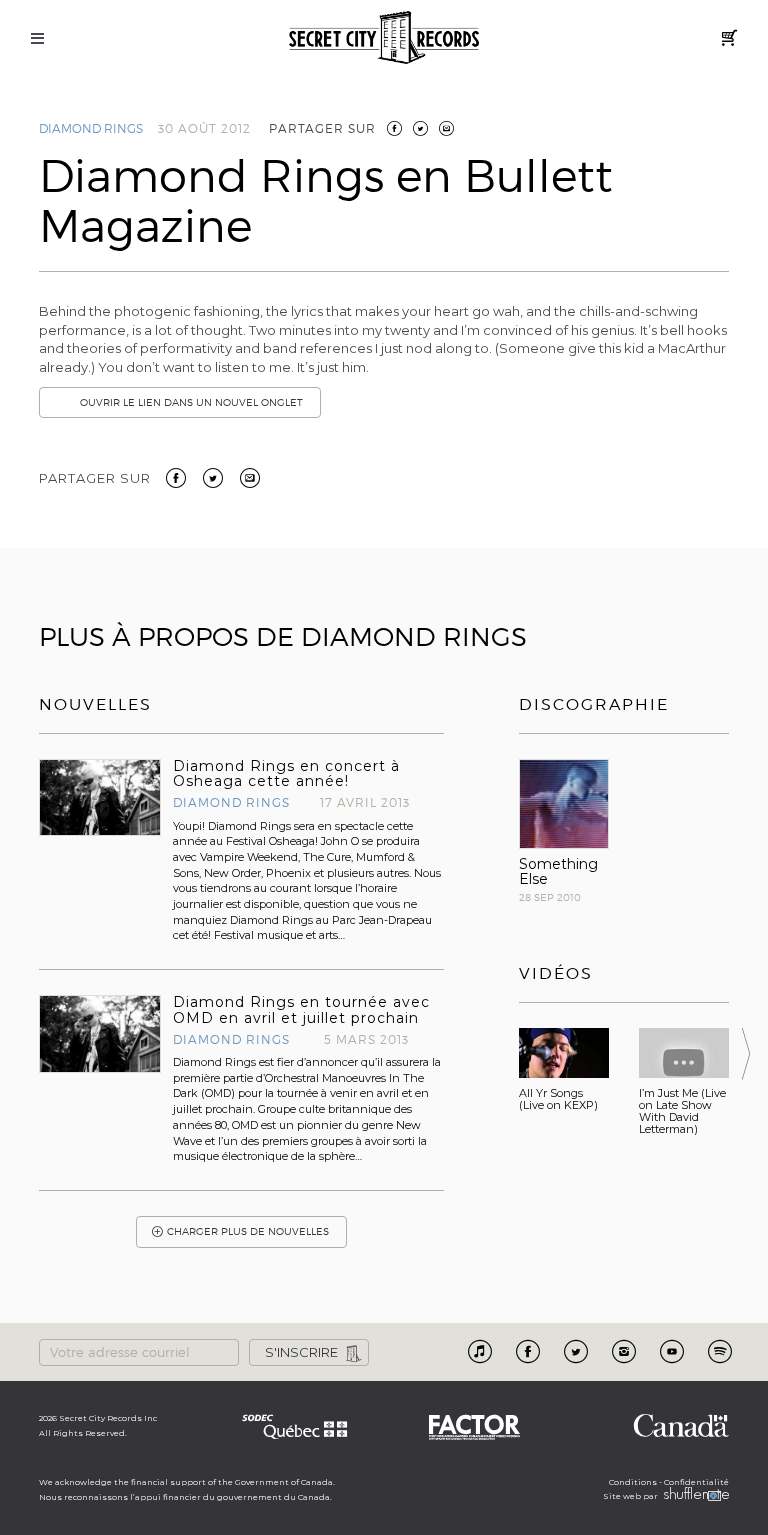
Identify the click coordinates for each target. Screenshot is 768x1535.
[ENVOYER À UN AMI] (446, 128)
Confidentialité (696, 1482)
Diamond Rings (91, 128)
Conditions (633, 1482)
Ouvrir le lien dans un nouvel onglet (191, 402)
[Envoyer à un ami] (250, 476)
